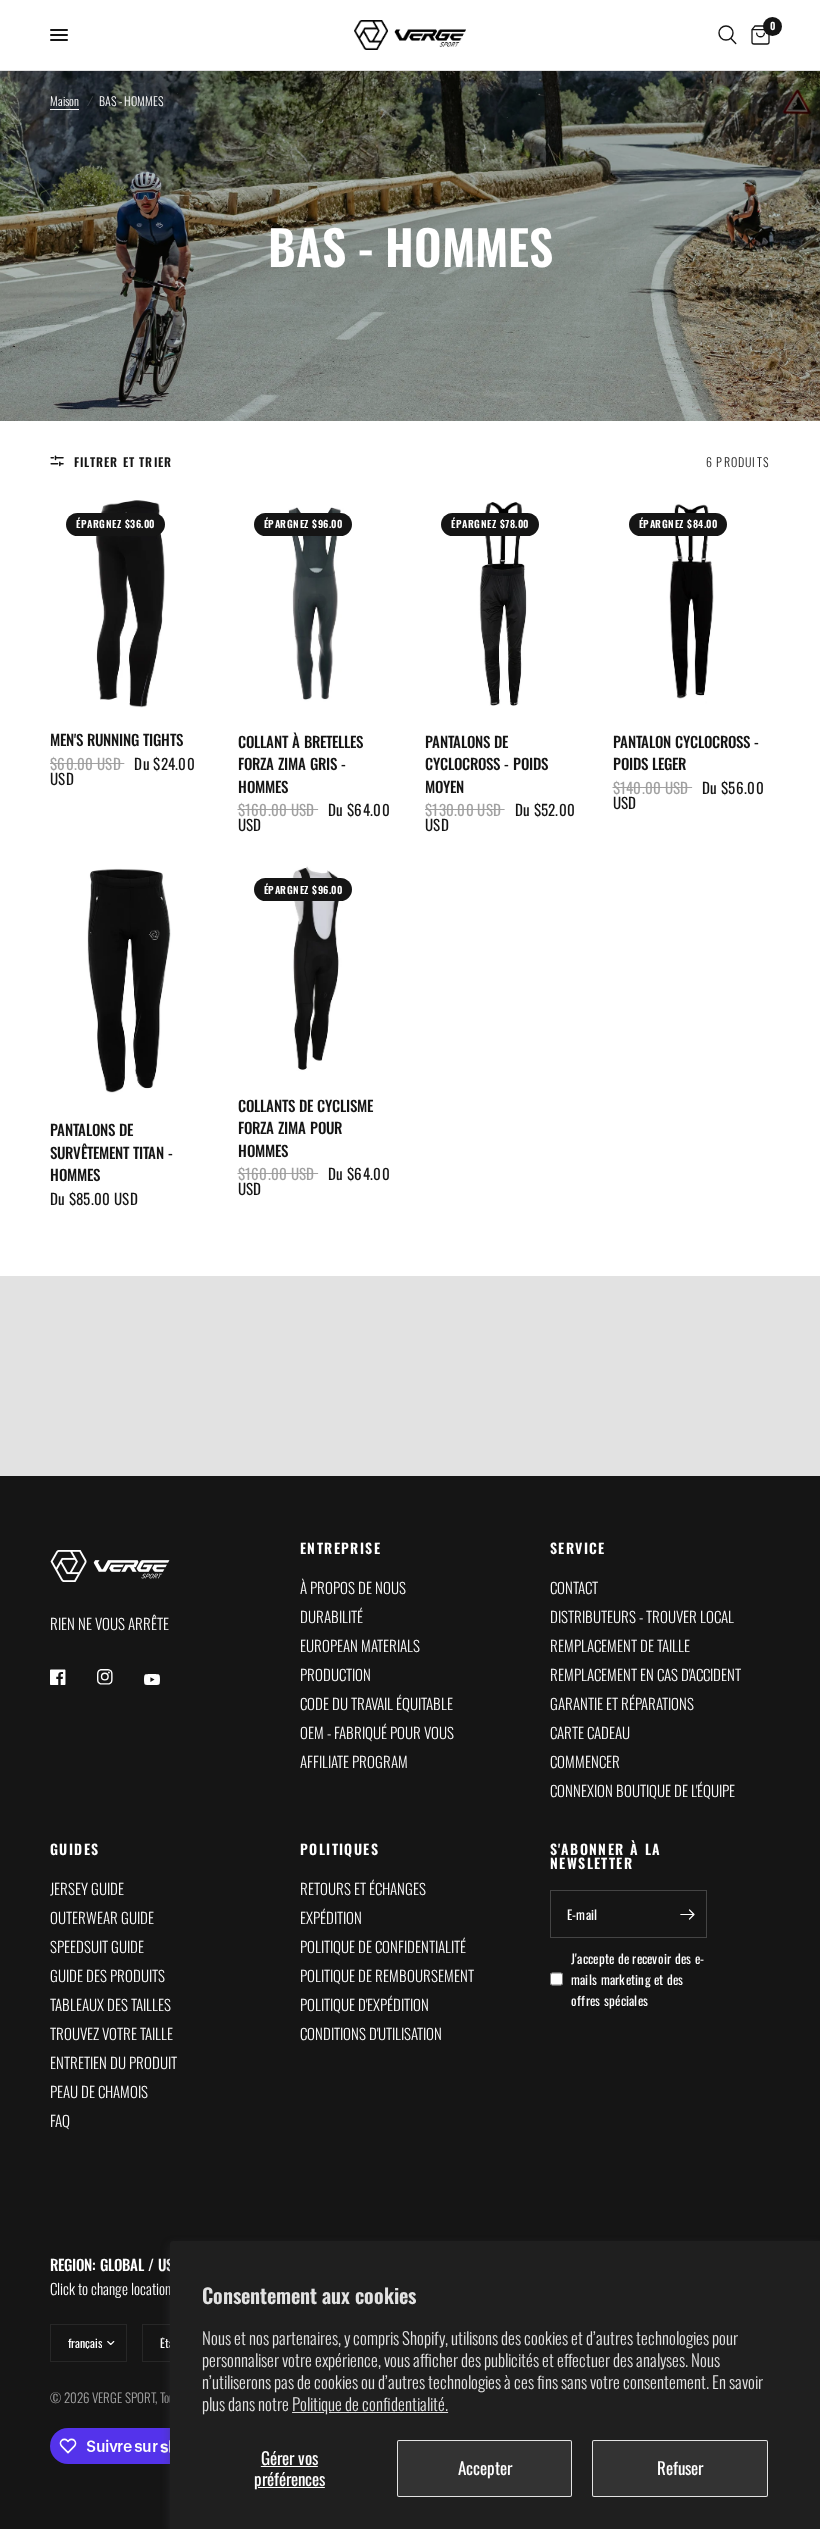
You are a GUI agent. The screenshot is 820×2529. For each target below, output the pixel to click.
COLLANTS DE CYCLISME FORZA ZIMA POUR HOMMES (305, 1127)
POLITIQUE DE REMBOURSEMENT (387, 1975)
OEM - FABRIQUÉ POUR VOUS (377, 1732)
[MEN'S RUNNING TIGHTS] (129, 603)
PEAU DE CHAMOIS (99, 2091)
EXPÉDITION (331, 1917)
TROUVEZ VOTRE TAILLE (111, 2033)
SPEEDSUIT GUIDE (97, 1946)
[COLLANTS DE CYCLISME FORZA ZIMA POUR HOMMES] (317, 968)
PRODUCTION (335, 1674)
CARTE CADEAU (590, 1732)
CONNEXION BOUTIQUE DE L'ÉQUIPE (642, 1790)
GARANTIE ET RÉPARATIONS (622, 1703)
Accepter (485, 2467)
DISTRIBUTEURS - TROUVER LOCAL (642, 1616)
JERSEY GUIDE (87, 1888)
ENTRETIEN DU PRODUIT (113, 2062)
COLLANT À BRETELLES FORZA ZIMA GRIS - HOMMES (300, 763)
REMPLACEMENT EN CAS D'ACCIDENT (645, 1674)
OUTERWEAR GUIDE (102, 1917)
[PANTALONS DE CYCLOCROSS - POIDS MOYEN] (504, 603)
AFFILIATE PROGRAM (354, 1761)
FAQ (60, 2120)
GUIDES (74, 1849)
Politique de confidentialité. (370, 2403)
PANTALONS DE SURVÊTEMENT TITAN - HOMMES (111, 1151)
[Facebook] (72, 1677)
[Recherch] (727, 35)
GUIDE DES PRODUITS (107, 1975)
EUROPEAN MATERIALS (360, 1645)
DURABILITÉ (331, 1616)
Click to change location (115, 2276)
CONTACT (574, 1587)
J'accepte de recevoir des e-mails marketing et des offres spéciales (637, 1979)
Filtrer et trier (123, 461)
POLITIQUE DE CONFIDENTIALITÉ (383, 1946)
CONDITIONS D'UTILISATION (371, 2033)
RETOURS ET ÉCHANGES (363, 1888)
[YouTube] (166, 1680)
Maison (64, 100)
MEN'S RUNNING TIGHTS (116, 739)
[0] (757, 35)
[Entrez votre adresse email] (687, 1914)
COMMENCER (585, 1761)
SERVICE (578, 1548)
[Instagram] (119, 1677)
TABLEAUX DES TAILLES (110, 2004)
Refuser (680, 2467)
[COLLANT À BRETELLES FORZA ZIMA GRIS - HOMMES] (317, 603)
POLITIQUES (339, 1849)
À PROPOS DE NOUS (353, 1587)
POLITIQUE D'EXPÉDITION (364, 2004)
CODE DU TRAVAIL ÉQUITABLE (376, 1703)
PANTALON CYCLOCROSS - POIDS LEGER (686, 752)
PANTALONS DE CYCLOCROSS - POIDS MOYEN (486, 763)
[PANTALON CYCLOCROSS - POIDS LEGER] (692, 603)
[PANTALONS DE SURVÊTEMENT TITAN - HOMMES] (129, 980)
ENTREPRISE (340, 1548)
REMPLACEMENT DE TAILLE (620, 1645)
